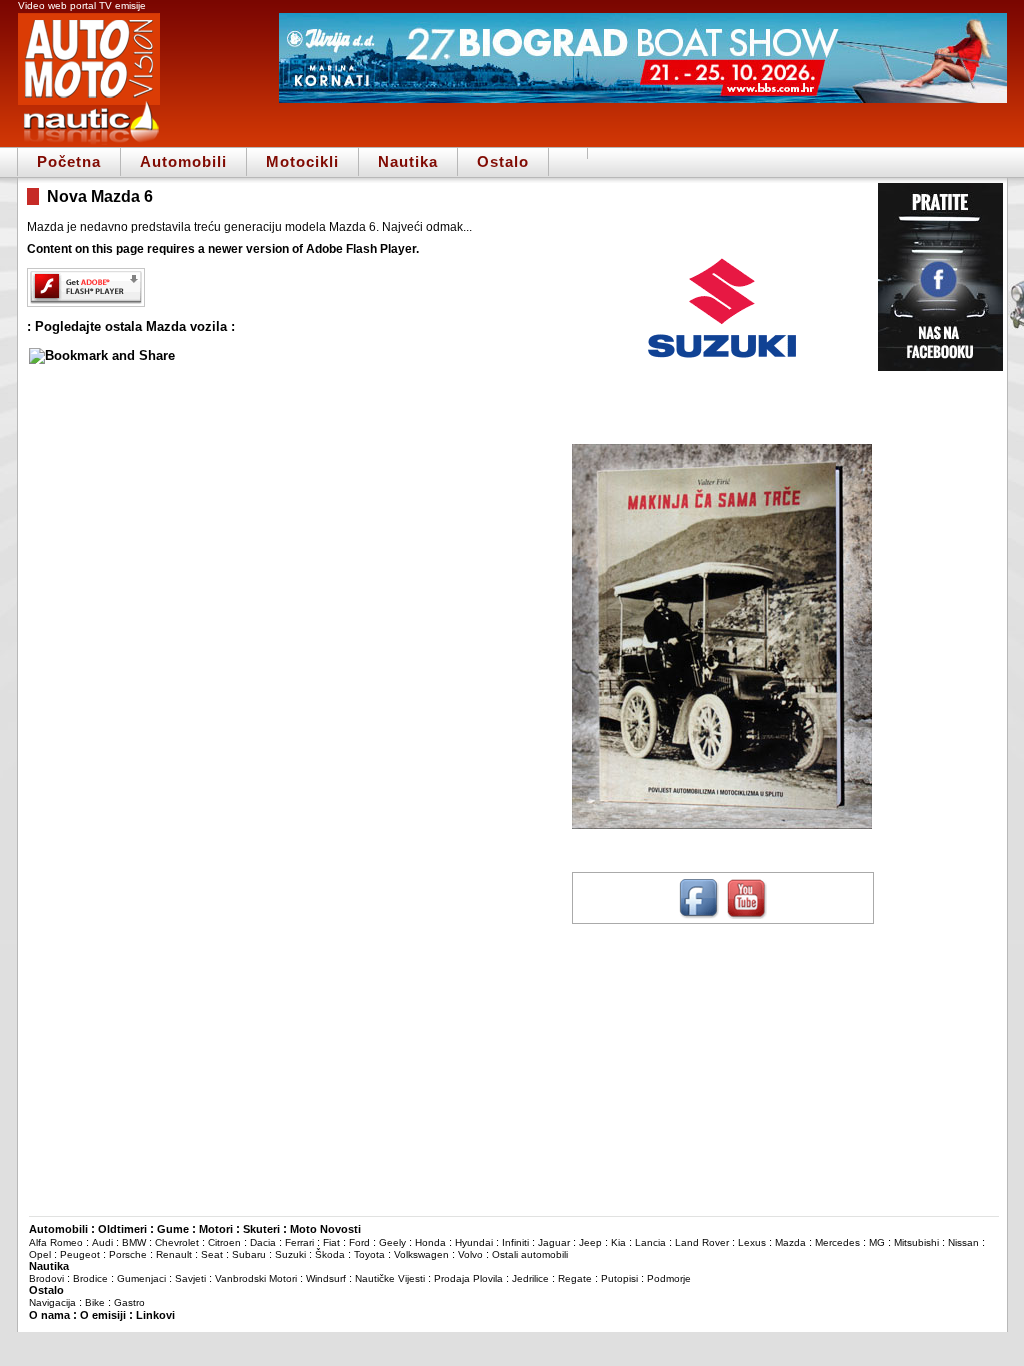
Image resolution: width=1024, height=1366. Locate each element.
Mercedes (837, 1242)
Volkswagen (421, 1254)
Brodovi (46, 1278)
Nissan (963, 1242)
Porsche (128, 1254)
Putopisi (619, 1278)
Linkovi (155, 1315)
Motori (216, 1229)
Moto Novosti (325, 1229)
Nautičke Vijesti (390, 1278)
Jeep (590, 1242)
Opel (40, 1254)
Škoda (330, 1254)
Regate (575, 1278)
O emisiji (103, 1315)
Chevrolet (177, 1242)
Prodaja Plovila (468, 1278)
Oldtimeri (122, 1229)
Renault (174, 1254)
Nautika (408, 161)
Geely (392, 1242)
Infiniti (515, 1242)
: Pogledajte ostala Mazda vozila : (131, 326)
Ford (359, 1242)
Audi (102, 1242)
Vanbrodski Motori (256, 1278)
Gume (173, 1229)
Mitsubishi (916, 1242)
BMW (134, 1242)
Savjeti (190, 1278)
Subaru (249, 1254)
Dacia (263, 1242)
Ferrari (299, 1242)
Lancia (650, 1242)
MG (877, 1242)
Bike (95, 1302)
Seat (212, 1254)
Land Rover (702, 1242)
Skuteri (261, 1229)
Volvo (470, 1254)
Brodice (90, 1278)
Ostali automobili (530, 1254)
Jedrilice (530, 1278)
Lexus (752, 1242)
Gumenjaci (141, 1278)
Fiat (331, 1242)
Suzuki (290, 1254)
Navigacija (52, 1302)
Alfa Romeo (56, 1242)
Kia (618, 1242)
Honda (430, 1242)
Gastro (129, 1302)
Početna (69, 161)
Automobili (183, 161)
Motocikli (302, 161)
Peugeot (80, 1254)
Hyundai (474, 1242)
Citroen (224, 1242)
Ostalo (503, 161)
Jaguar (554, 1242)
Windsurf (326, 1278)
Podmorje (669, 1278)
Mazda (790, 1242)
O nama (49, 1315)
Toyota (369, 1254)
